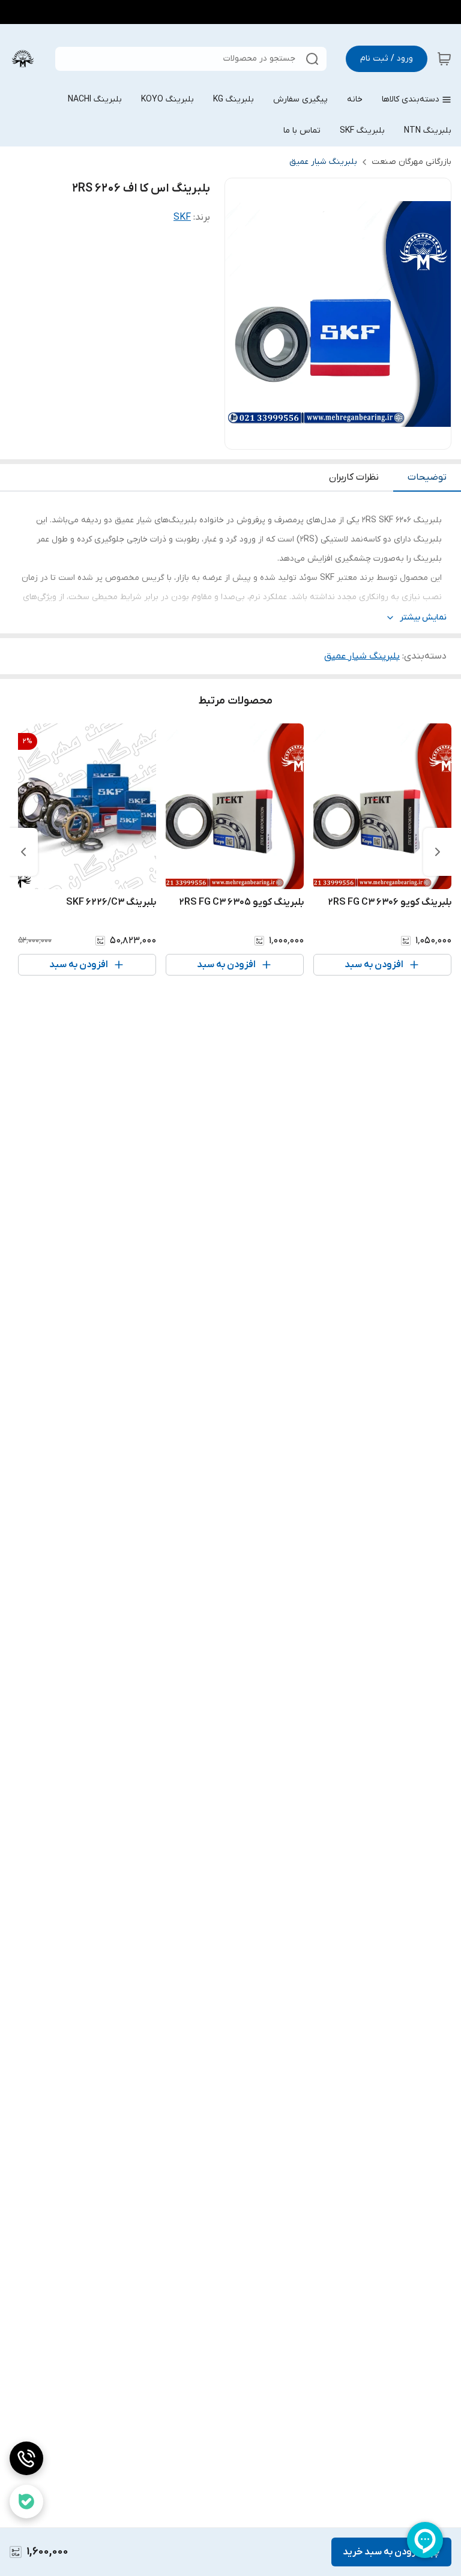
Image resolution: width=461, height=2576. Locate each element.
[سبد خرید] (444, 59)
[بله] (26, 2502)
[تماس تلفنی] (26, 2458)
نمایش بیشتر (423, 617)
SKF (182, 217)
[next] (23, 852)
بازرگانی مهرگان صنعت (411, 162)
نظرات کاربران (354, 477)
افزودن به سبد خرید (383, 2552)
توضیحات (427, 477)
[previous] (438, 852)
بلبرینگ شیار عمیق (323, 162)
